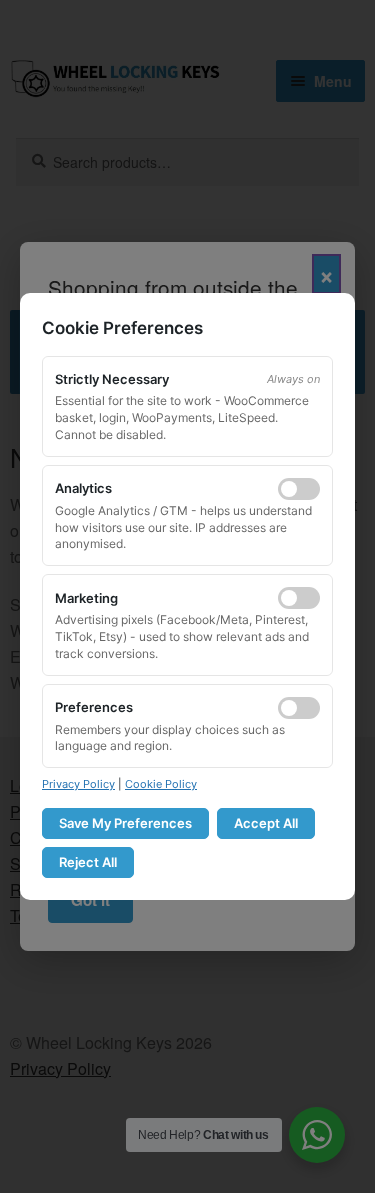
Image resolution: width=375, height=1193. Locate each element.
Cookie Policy (161, 784)
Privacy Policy (78, 784)
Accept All (266, 823)
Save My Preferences (125, 823)
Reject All (88, 862)
